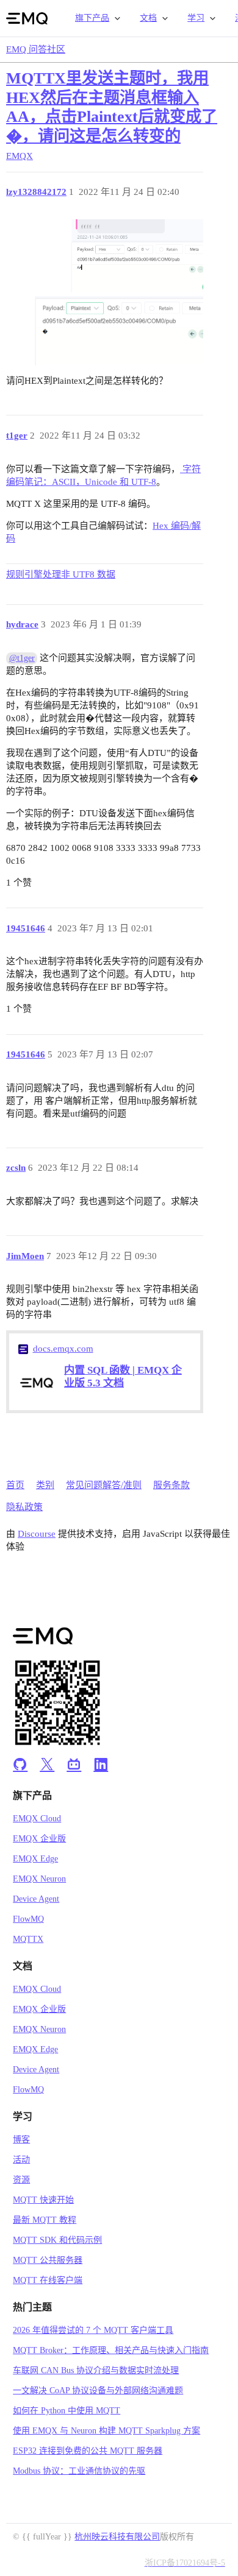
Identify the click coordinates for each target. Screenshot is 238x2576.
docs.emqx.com (63, 1349)
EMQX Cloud (37, 1819)
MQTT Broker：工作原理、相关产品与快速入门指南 (111, 2350)
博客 (21, 2140)
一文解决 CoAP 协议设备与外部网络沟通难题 (98, 2391)
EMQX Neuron (39, 1879)
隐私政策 (24, 1507)
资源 (21, 2180)
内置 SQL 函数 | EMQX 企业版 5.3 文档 (123, 1377)
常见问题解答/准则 (104, 1485)
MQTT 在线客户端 (48, 2280)
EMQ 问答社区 (36, 49)
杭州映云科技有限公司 (117, 2537)
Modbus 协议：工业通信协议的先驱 (79, 2471)
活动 (21, 2160)
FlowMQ (28, 1919)
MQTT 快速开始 (43, 2200)
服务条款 (171, 1485)
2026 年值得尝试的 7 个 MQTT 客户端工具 (93, 2330)
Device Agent (36, 1899)
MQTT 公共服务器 (48, 2260)
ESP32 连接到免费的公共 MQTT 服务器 (88, 2451)
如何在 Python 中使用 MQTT (67, 2411)
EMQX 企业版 (39, 1839)
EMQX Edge (35, 1859)
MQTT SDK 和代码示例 (57, 2240)
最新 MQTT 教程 (45, 2220)
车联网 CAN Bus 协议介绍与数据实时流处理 (96, 2370)
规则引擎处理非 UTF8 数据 (61, 574)
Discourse (37, 1534)
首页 (15, 1485)
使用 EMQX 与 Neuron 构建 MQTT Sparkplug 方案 (106, 2431)
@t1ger (22, 658)
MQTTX (28, 1939)
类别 (45, 1485)
